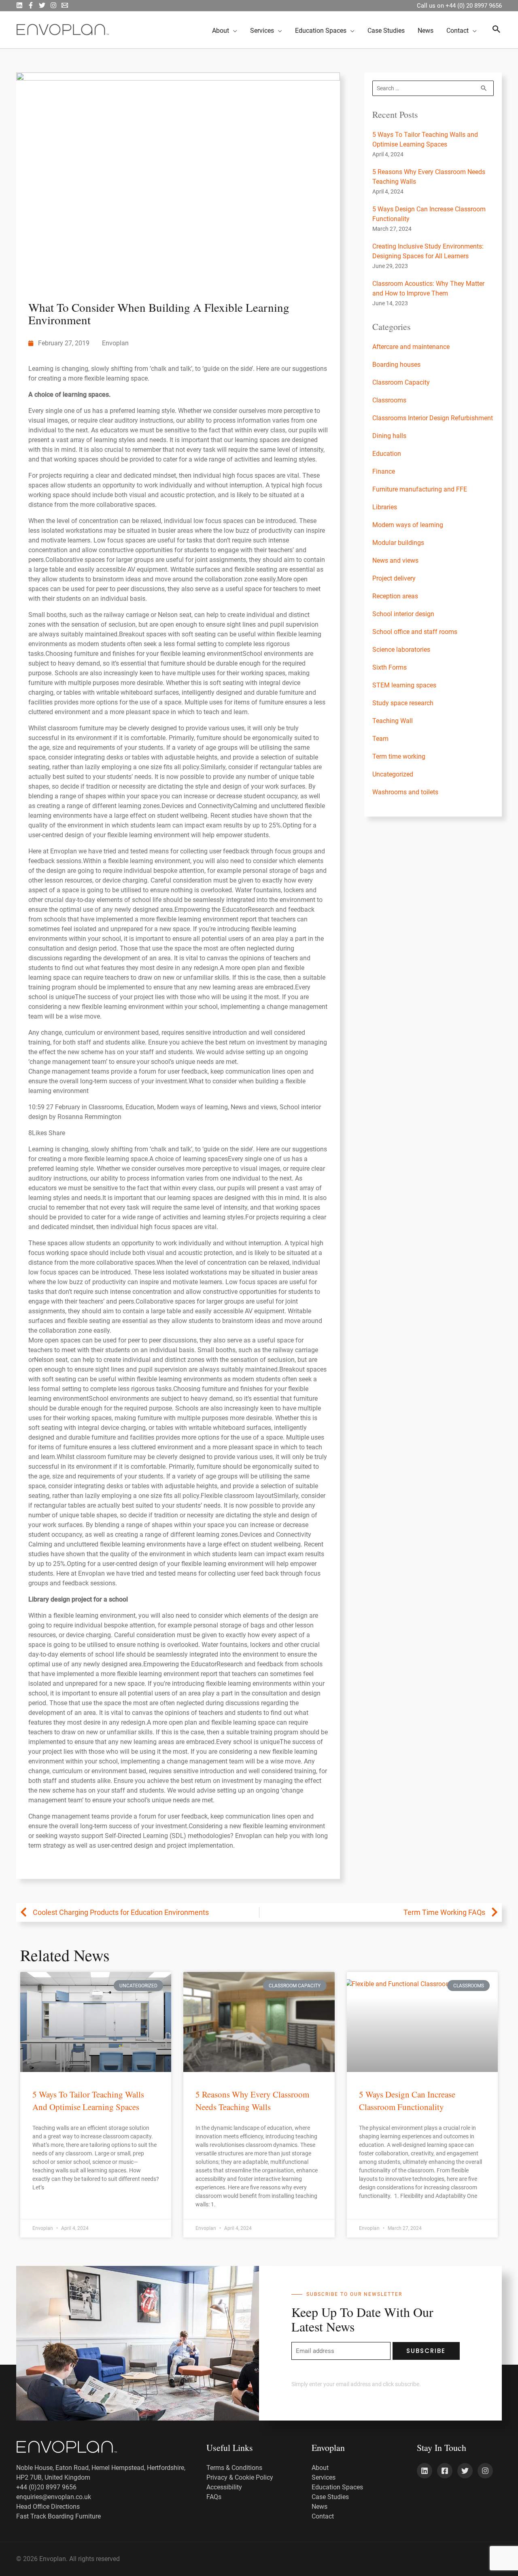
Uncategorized (393, 774)
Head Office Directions (48, 2507)
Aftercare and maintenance (411, 347)
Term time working (399, 756)
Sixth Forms (390, 667)
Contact (323, 2516)
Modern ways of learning (408, 525)
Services (324, 2477)
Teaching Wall (393, 721)
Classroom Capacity (401, 382)
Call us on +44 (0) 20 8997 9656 (459, 6)
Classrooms (389, 400)
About (320, 2468)
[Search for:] (433, 88)
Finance (384, 471)
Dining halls (389, 436)
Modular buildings (398, 543)
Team (380, 739)
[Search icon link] (497, 30)
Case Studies (330, 2497)
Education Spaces (337, 2487)
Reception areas (395, 596)
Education (387, 454)
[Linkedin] (425, 2471)
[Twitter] (42, 5)
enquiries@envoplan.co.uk (54, 2497)
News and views (395, 561)
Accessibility (224, 2487)
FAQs (214, 2497)
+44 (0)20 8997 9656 (46, 2487)
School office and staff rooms (415, 632)
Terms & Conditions (234, 2468)
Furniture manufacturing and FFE (420, 489)
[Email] (65, 5)
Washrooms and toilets (405, 792)
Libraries (385, 507)
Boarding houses (396, 365)
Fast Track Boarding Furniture (58, 2516)
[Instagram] (53, 5)
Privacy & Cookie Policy (240, 2477)
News (320, 2507)
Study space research (403, 703)
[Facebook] (31, 5)
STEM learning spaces (404, 685)
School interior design (403, 614)
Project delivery (394, 578)
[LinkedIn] (19, 5)
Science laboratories (401, 650)
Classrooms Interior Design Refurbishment (433, 418)
